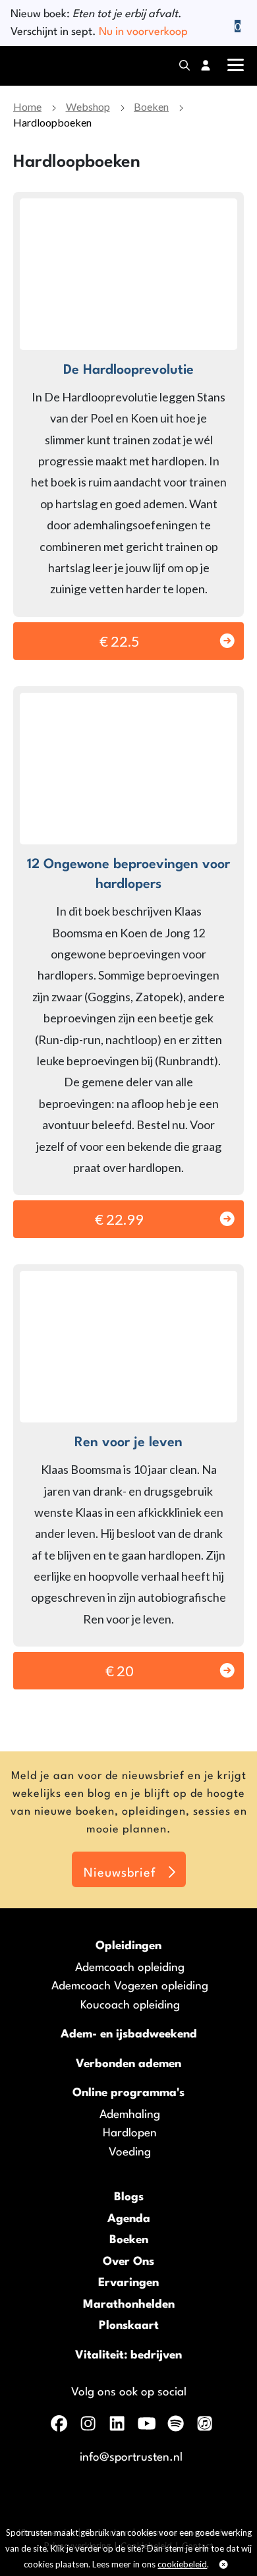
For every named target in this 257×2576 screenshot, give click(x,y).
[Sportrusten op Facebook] (59, 2423)
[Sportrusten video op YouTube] (147, 2423)
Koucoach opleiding (130, 2005)
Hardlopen (130, 2133)
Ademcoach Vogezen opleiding (130, 1986)
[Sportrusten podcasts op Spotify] (176, 2423)
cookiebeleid (182, 2564)
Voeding (130, 2152)
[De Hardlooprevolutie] (128, 274)
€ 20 (120, 1671)
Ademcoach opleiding (130, 1968)
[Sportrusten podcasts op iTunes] (205, 2423)
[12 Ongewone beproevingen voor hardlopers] (128, 769)
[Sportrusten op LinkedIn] (117, 2423)
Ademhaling (130, 2115)
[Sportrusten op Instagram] (88, 2423)
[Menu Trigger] (236, 64)
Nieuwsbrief (122, 1873)
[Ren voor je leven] (128, 1347)
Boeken (151, 106)
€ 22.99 (119, 1219)
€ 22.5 (120, 641)
